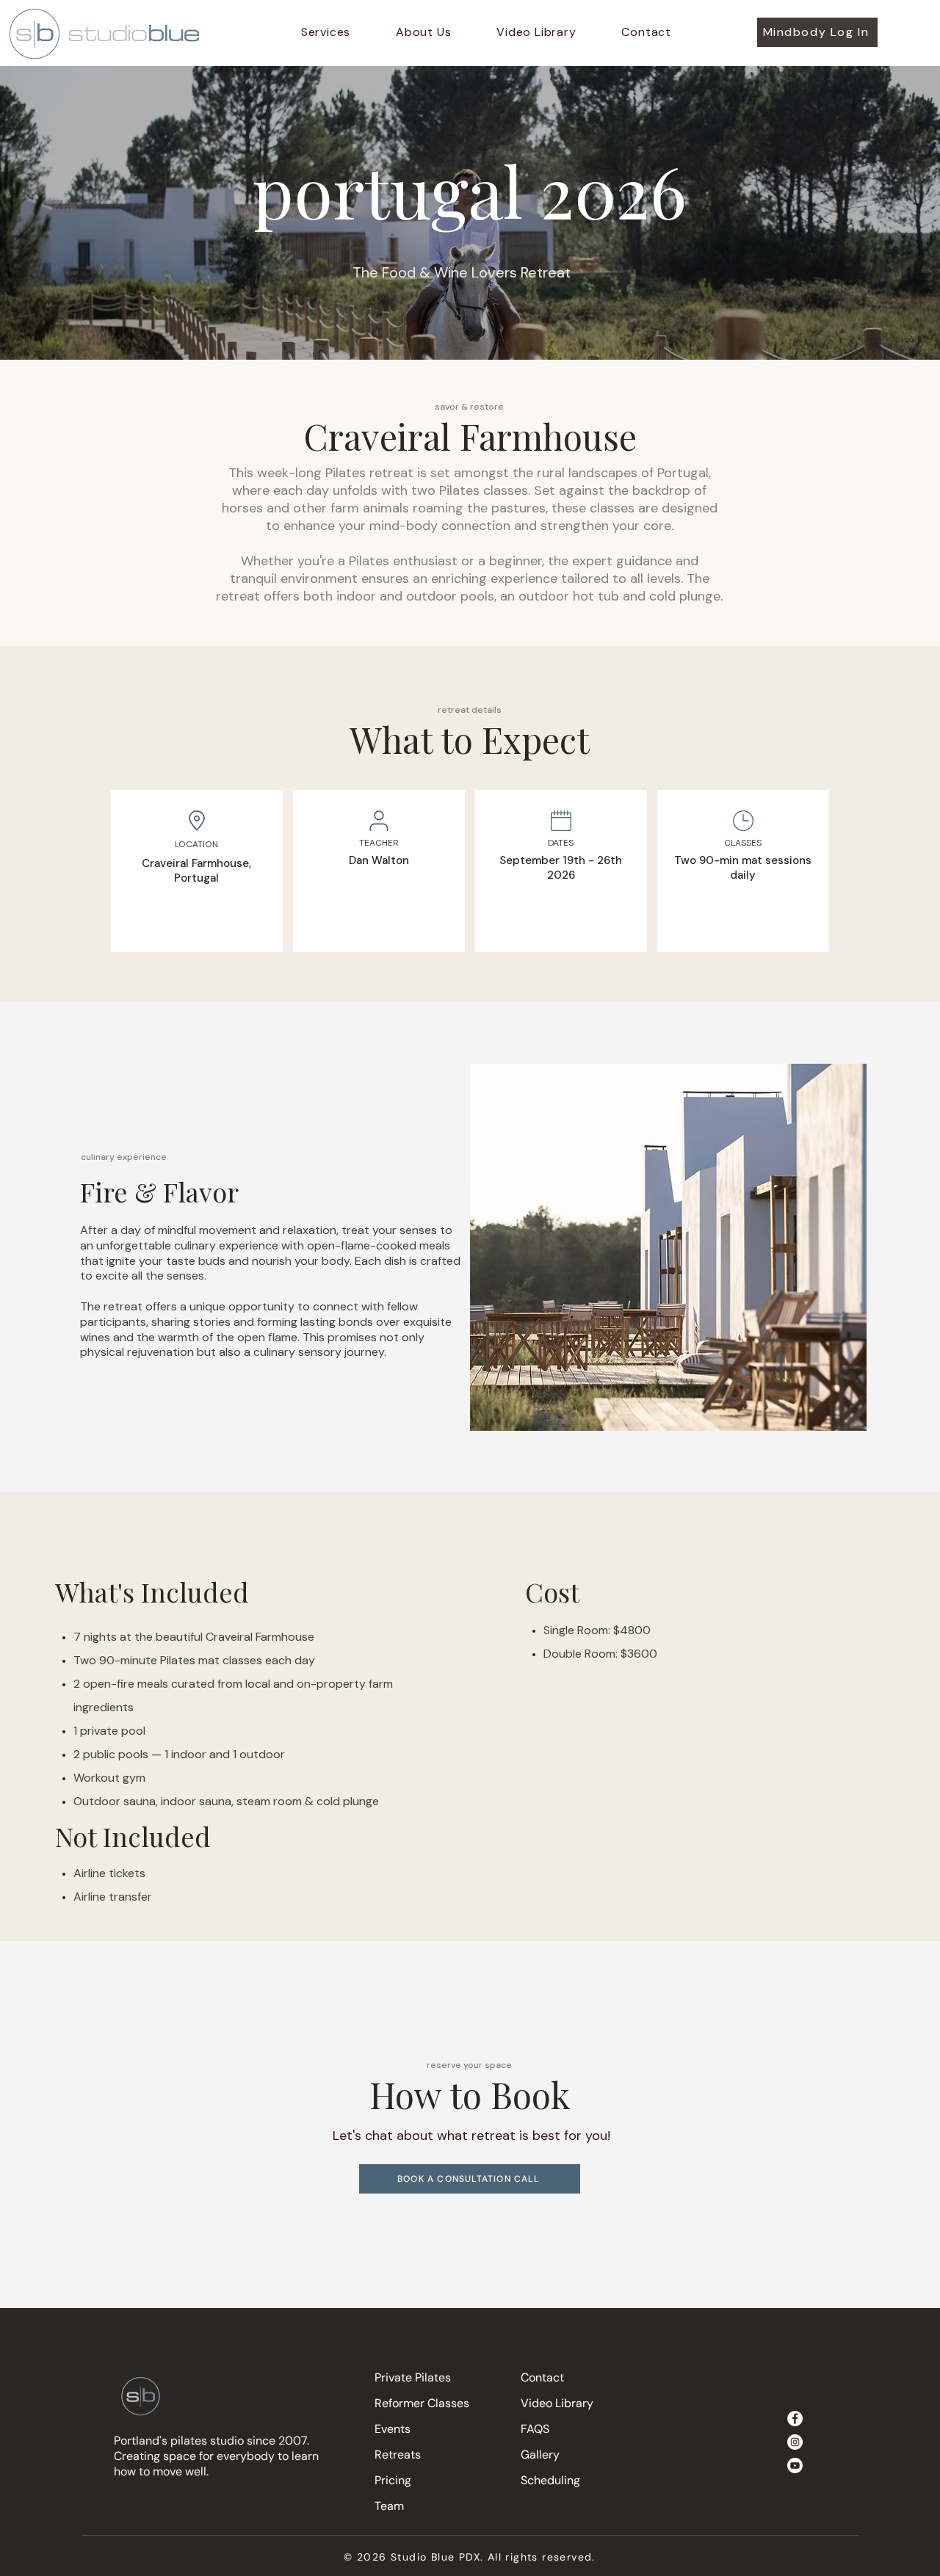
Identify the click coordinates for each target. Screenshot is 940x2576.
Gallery (540, 2455)
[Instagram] (795, 2442)
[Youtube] (795, 2466)
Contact (542, 2377)
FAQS (535, 2429)
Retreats (398, 2455)
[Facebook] (795, 2419)
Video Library (557, 2403)
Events (393, 2429)
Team (389, 2506)
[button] (326, 32)
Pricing (393, 2480)
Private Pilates (413, 2377)
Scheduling (550, 2480)
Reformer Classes (422, 2403)
